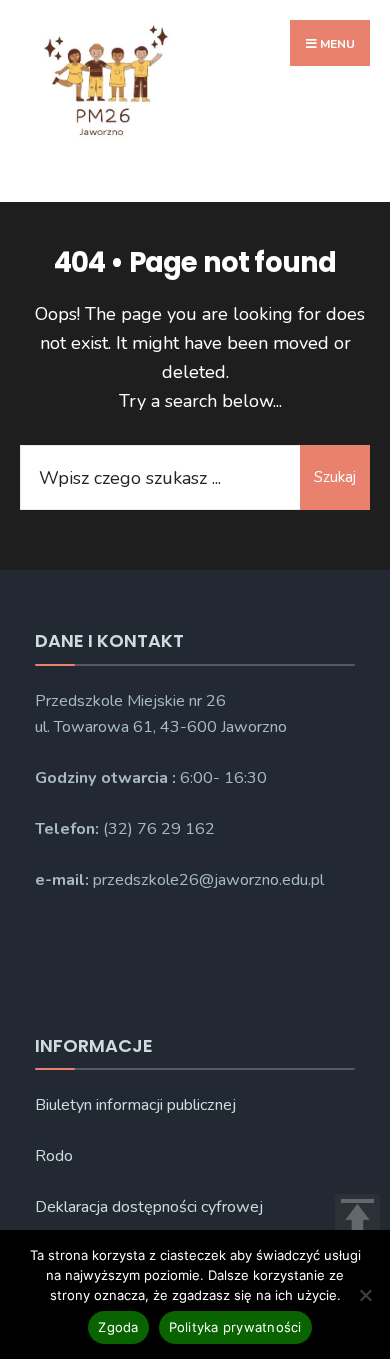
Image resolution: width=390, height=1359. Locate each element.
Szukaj (335, 477)
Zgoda (118, 1327)
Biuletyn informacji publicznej (135, 1105)
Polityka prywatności (235, 1327)
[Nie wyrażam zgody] (365, 1295)
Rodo (54, 1156)
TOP (357, 1216)
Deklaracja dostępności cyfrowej (149, 1207)
